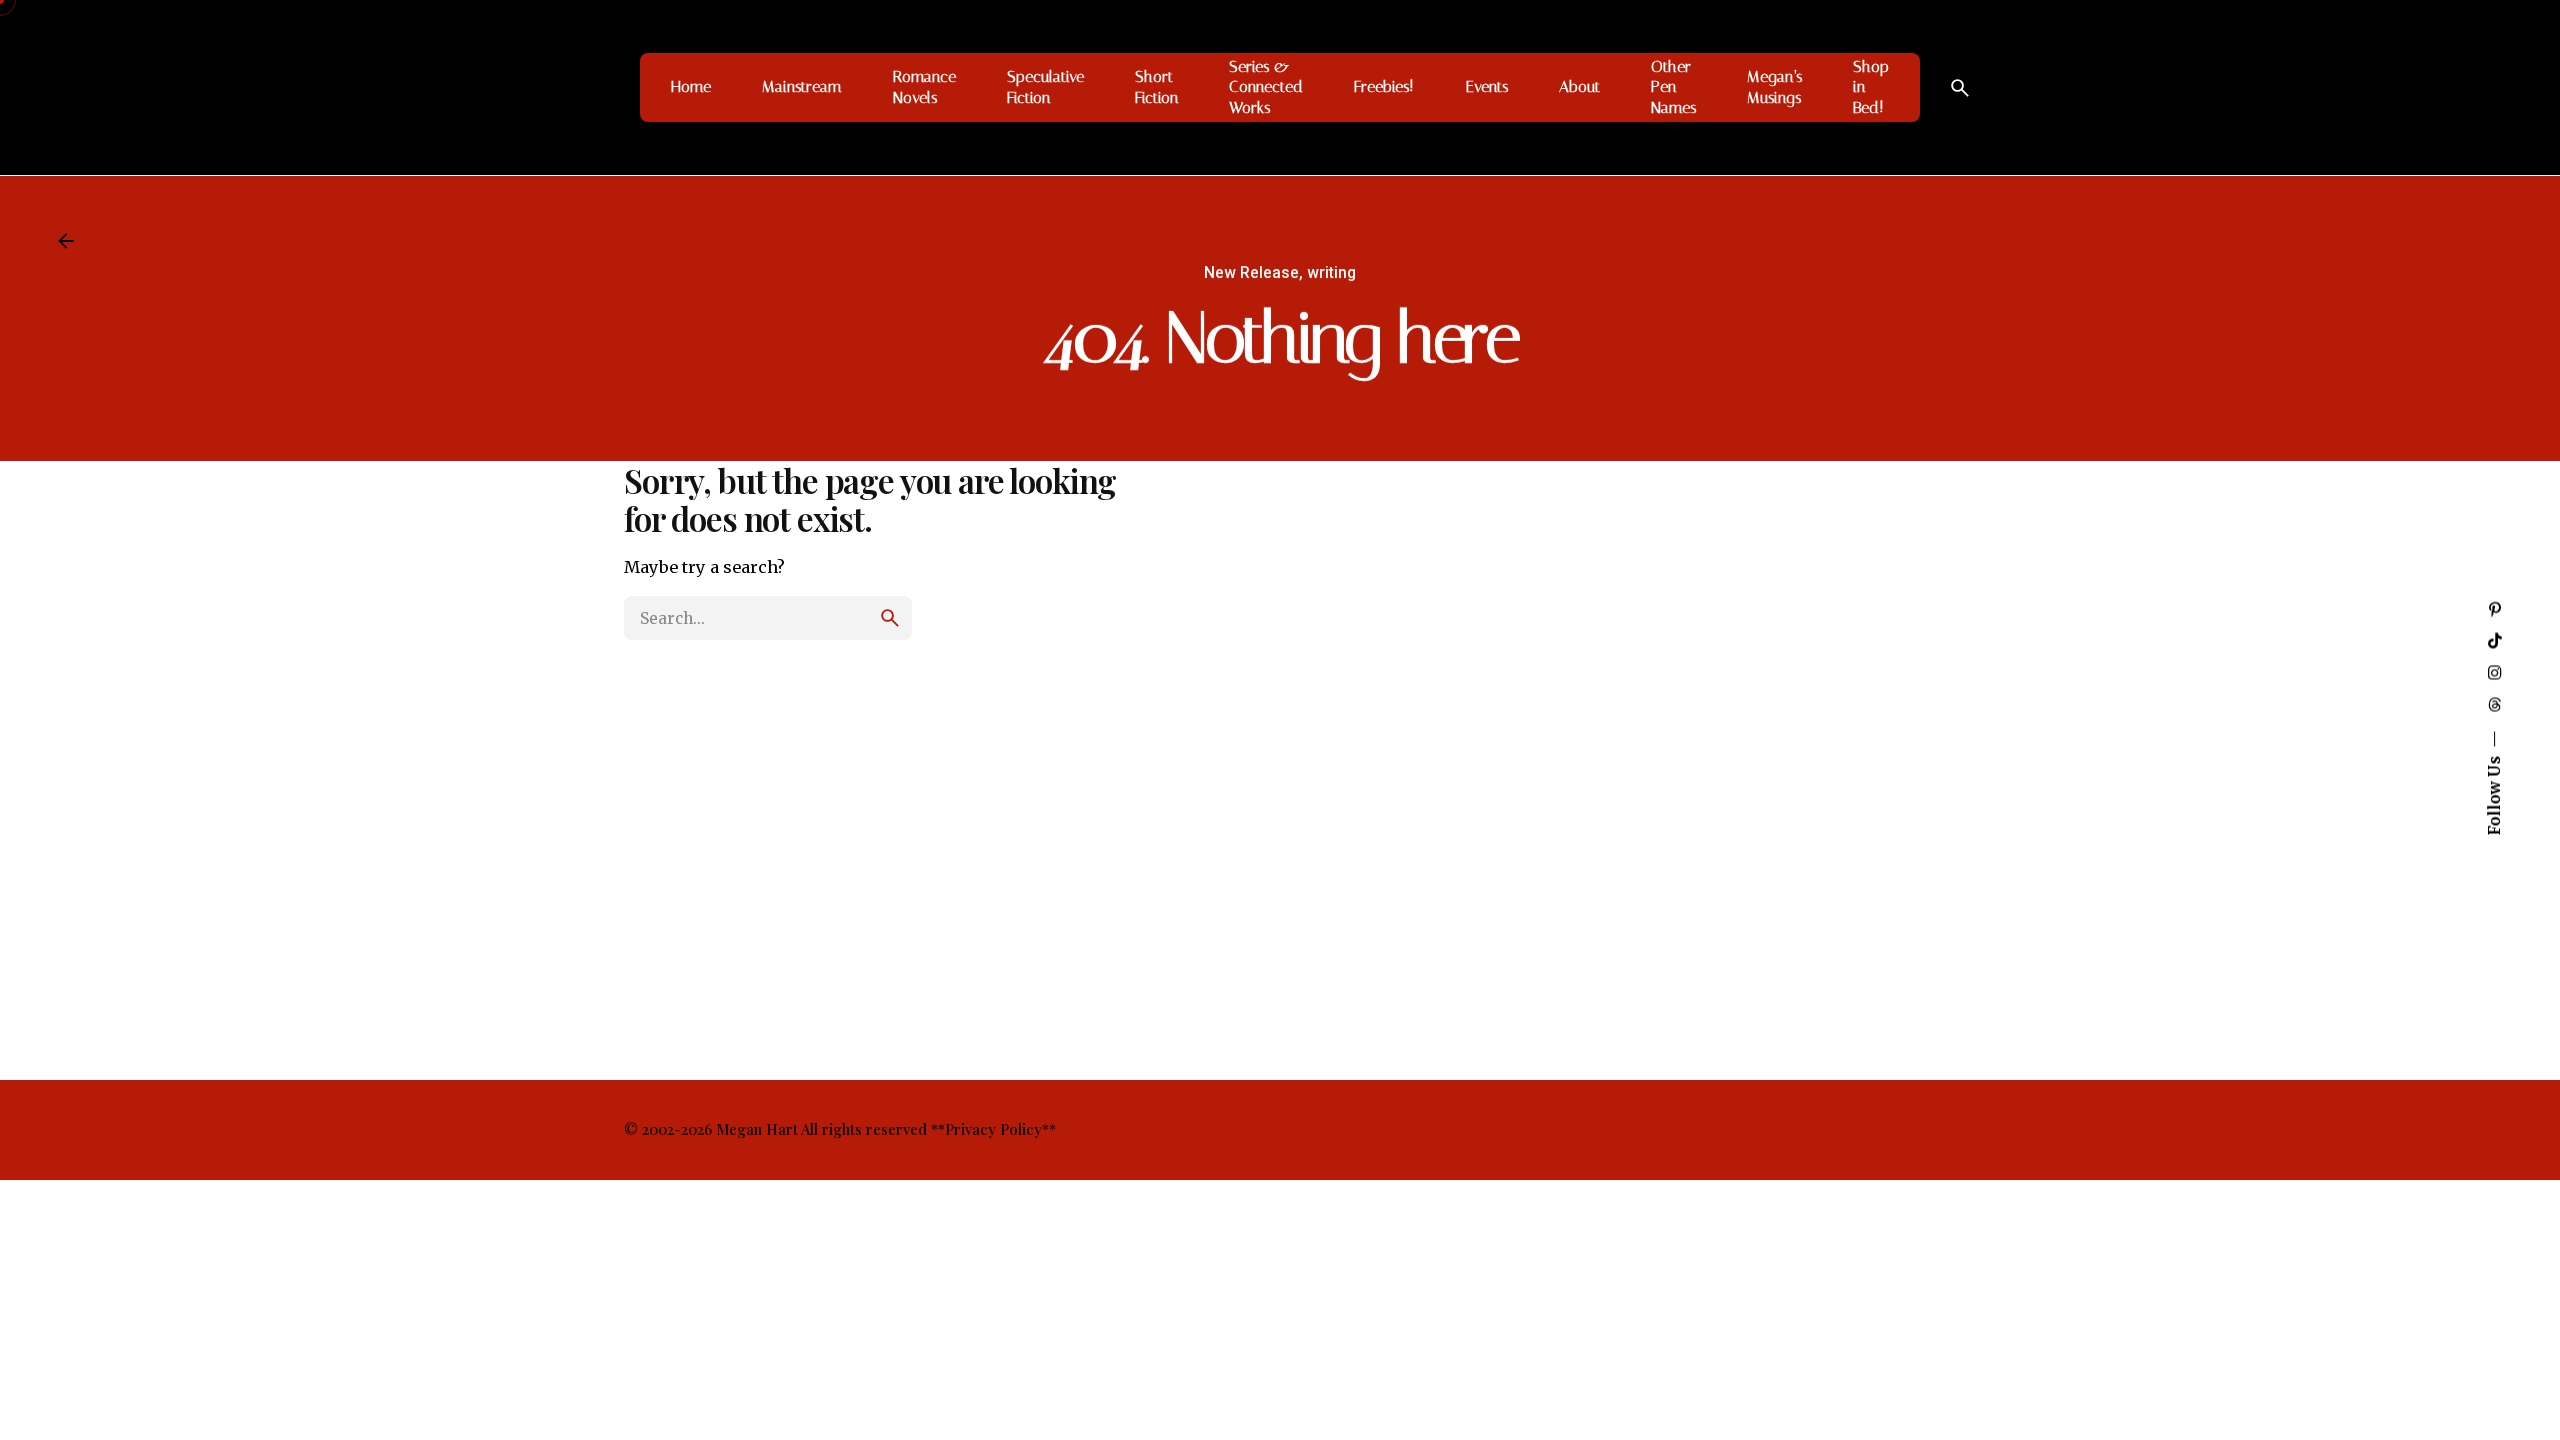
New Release (1251, 273)
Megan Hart (757, 1129)
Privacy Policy (993, 1129)
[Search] (1960, 88)
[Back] (66, 241)
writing (1331, 273)
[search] (890, 618)
